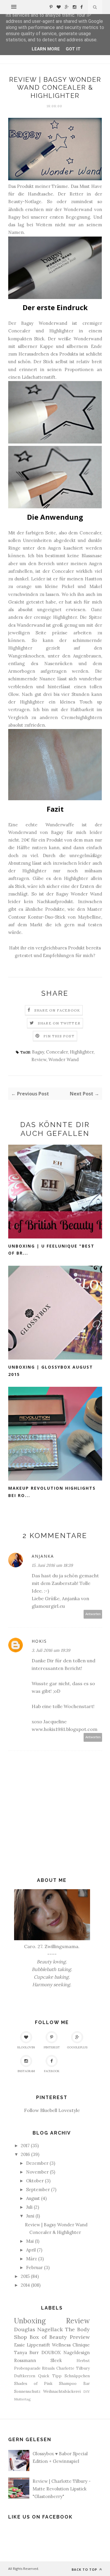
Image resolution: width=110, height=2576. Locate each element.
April (31, 2250)
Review (39, 1060)
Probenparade (27, 2368)
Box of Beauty (48, 2337)
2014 (25, 2285)
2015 (25, 2276)
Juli (29, 2207)
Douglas (25, 2329)
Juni (30, 2216)
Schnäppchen (77, 2376)
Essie (20, 2345)
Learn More (46, 49)
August (33, 2198)
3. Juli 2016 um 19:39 (51, 1650)
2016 (25, 2154)
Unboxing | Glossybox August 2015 (51, 1371)
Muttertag (22, 2399)
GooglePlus (77, 2047)
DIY (87, 2391)
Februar (34, 2267)
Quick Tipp (50, 2376)
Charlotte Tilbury (73, 2368)
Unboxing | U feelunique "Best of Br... (51, 1250)
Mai (30, 2241)
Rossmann (25, 2360)
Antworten (93, 1614)
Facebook (52, 2071)
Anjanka (43, 1556)
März (32, 2259)
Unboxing (30, 2321)
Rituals (48, 2368)
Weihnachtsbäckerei (62, 2391)
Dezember (37, 2163)
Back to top (85, 2569)
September (38, 2190)
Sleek (56, 2360)
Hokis (39, 1641)
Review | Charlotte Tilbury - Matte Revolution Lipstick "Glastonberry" (62, 2489)
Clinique (81, 2345)
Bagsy (38, 1052)
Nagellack (50, 2329)
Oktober (35, 2181)
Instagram (26, 2071)
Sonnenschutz (27, 2391)
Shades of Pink (33, 2383)
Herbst (83, 2361)
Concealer (57, 1052)
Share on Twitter (59, 1023)
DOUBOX (51, 2352)
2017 (25, 2146)
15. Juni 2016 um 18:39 (52, 1565)
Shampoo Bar (74, 2383)
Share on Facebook (57, 1010)
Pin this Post (59, 1036)
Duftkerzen (25, 2376)
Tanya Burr (27, 2352)
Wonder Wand (64, 1060)
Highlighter (82, 1052)
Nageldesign (77, 2352)
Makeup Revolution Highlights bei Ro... (52, 1492)
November (37, 2172)
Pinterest (52, 2047)
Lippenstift (38, 2345)
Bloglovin (26, 2047)
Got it (73, 49)
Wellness (61, 2345)
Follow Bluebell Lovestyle (52, 2110)
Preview (80, 2337)
